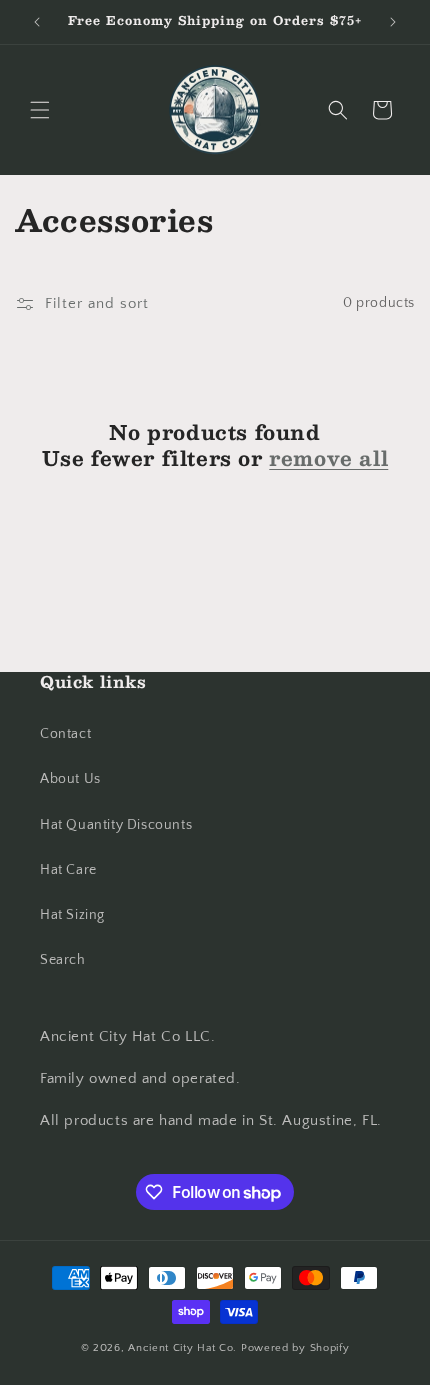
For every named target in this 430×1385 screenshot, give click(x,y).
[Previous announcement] (37, 22)
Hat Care (68, 870)
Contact (65, 734)
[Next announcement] (393, 22)
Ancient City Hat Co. (184, 1348)
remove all (328, 458)
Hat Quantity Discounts (116, 825)
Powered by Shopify (295, 1348)
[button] (40, 110)
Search (63, 960)
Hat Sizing (72, 915)
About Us (70, 779)
